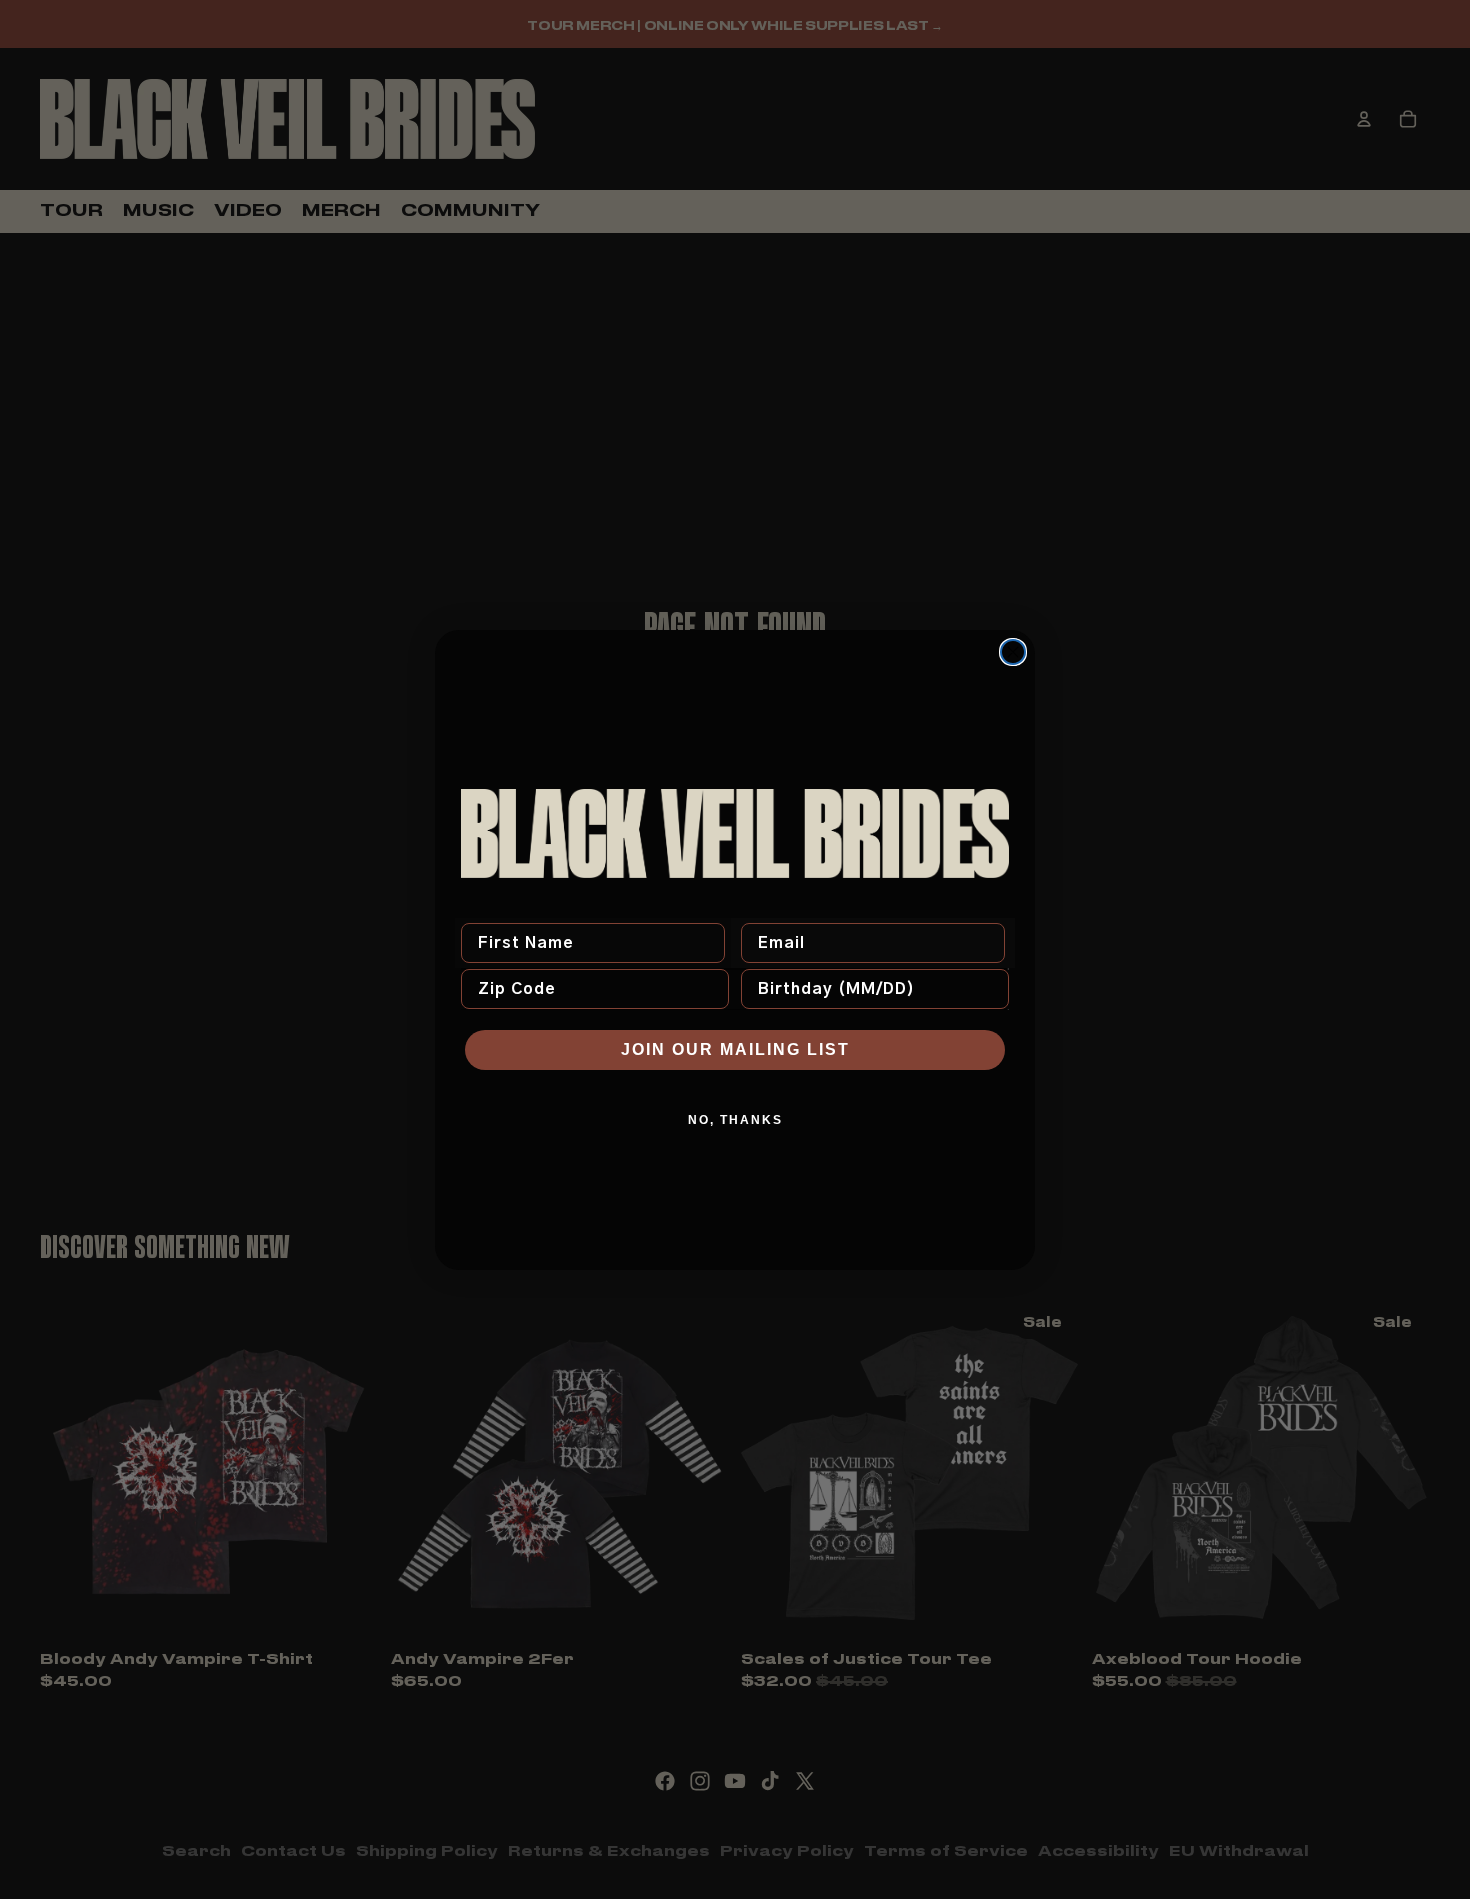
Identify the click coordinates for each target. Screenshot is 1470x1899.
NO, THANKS (735, 1120)
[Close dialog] (1013, 652)
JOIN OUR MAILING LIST (735, 1049)
